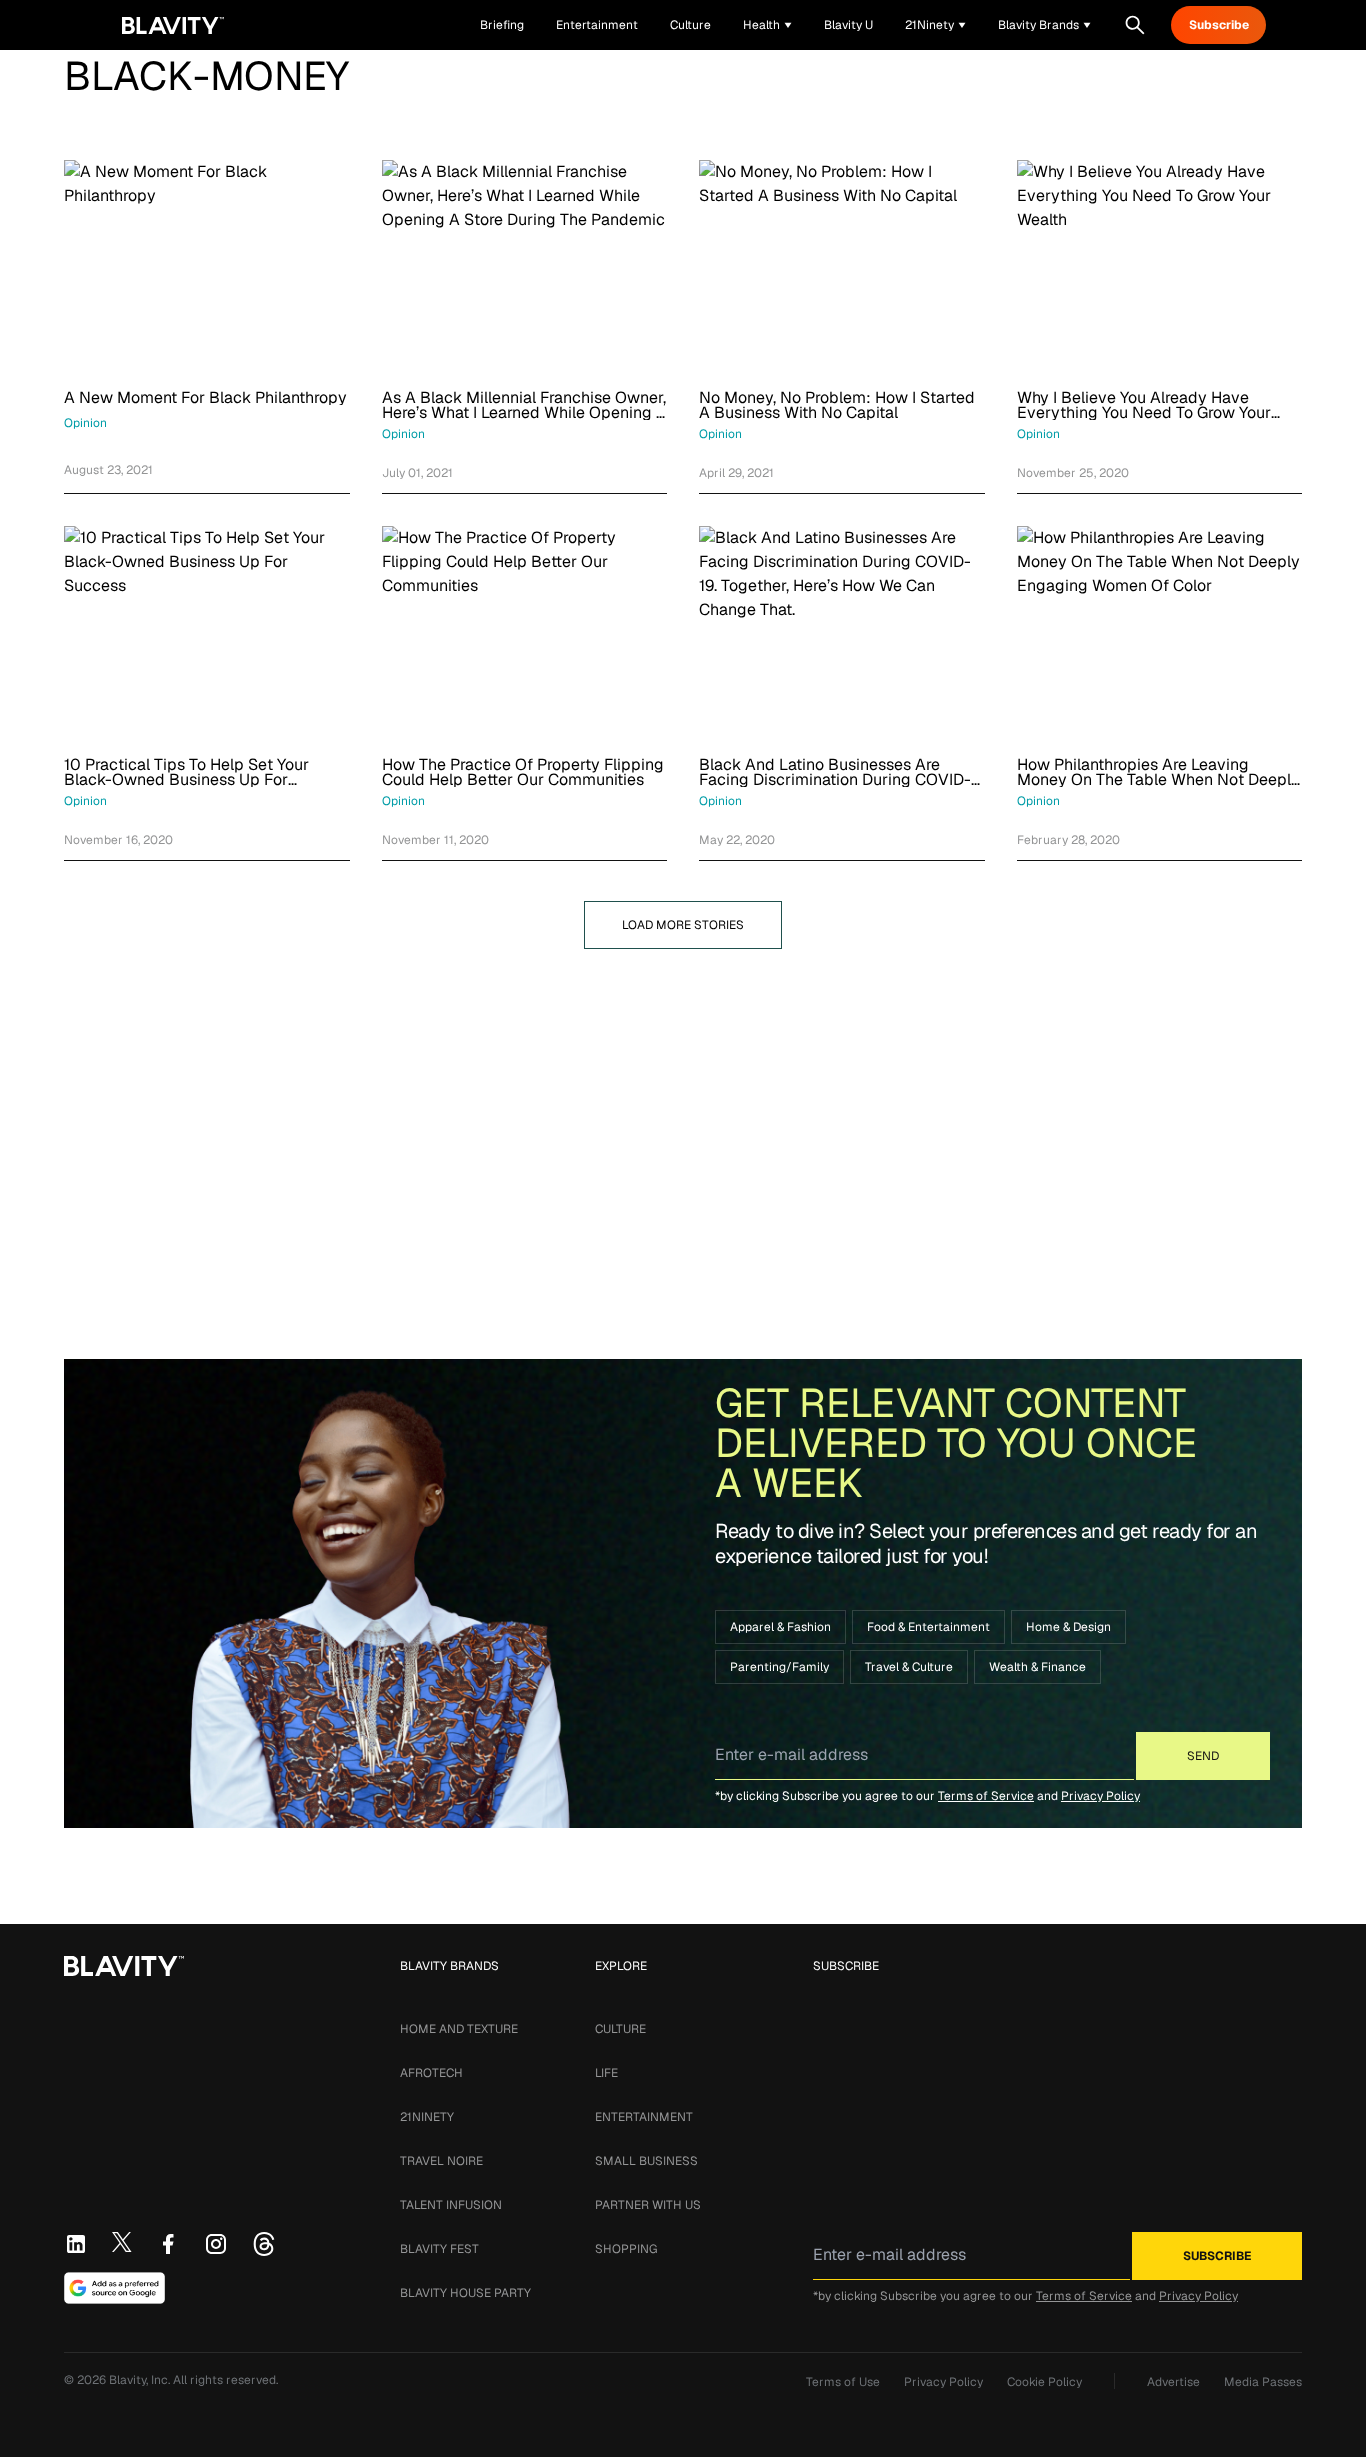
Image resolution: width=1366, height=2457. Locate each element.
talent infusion (451, 2205)
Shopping (626, 2249)
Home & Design (1068, 1627)
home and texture (459, 2029)
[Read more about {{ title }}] (207, 267)
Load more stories (683, 925)
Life (606, 2073)
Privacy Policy (1100, 1796)
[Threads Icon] (264, 2244)
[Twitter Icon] (122, 2242)
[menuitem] (767, 25)
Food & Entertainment (928, 1627)
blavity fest (439, 2249)
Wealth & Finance (1037, 1667)
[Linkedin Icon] (76, 2244)
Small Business (646, 2161)
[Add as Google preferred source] (114, 2288)
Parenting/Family (779, 1667)
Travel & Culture (909, 1667)
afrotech (431, 2073)
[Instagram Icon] (216, 2244)
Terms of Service (986, 1796)
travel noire (441, 2161)
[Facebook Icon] (168, 2244)
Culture (620, 2029)
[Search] (1135, 25)
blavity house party (465, 2293)
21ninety (427, 2117)
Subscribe (1219, 25)
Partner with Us (648, 2205)
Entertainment (644, 2117)
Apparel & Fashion (780, 1627)
